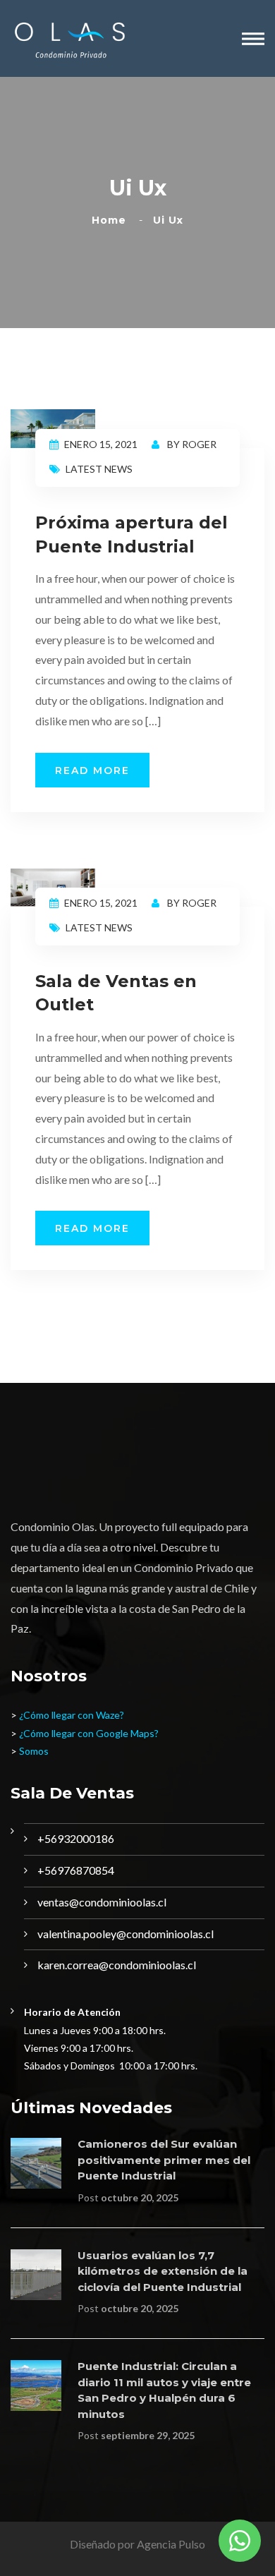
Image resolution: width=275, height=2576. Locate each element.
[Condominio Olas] (69, 38)
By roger (191, 444)
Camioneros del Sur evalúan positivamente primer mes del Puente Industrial (164, 2160)
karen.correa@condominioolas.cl (117, 1965)
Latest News (99, 469)
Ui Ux (168, 220)
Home (112, 220)
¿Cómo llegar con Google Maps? (89, 1733)
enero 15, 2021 (101, 444)
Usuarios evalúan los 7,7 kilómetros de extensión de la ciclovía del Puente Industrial (163, 2271)
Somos (34, 1751)
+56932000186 (76, 1838)
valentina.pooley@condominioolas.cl (126, 1934)
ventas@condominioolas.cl (102, 1902)
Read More (92, 770)
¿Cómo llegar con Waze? (72, 1715)
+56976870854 (76, 1870)
